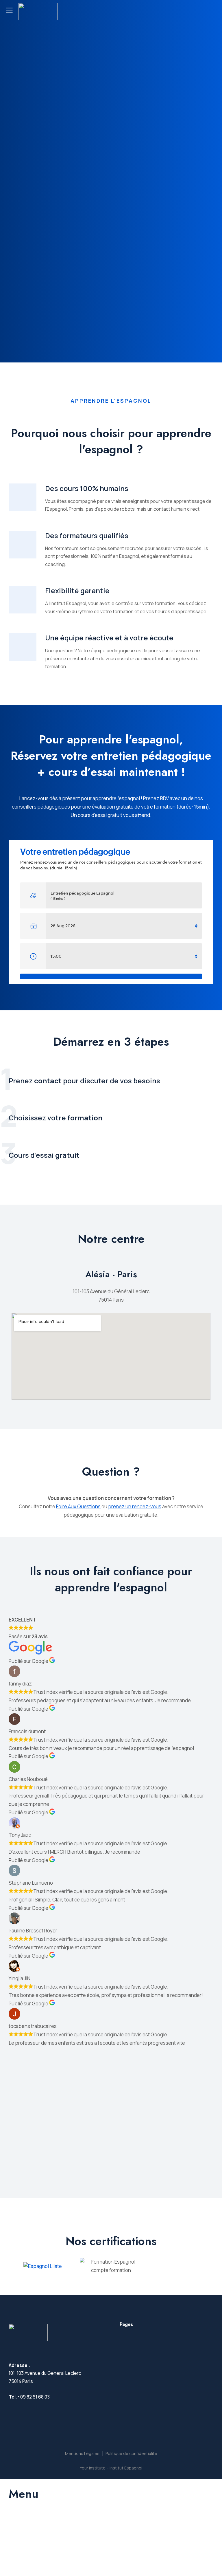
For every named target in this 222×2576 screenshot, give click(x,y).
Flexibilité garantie (77, 590)
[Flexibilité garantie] (23, 600)
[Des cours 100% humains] (23, 497)
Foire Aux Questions (78, 1506)
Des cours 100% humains (87, 488)
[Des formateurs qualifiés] (23, 545)
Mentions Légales (82, 2453)
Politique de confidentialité (131, 2453)
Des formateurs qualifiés (87, 535)
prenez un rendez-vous (135, 1506)
